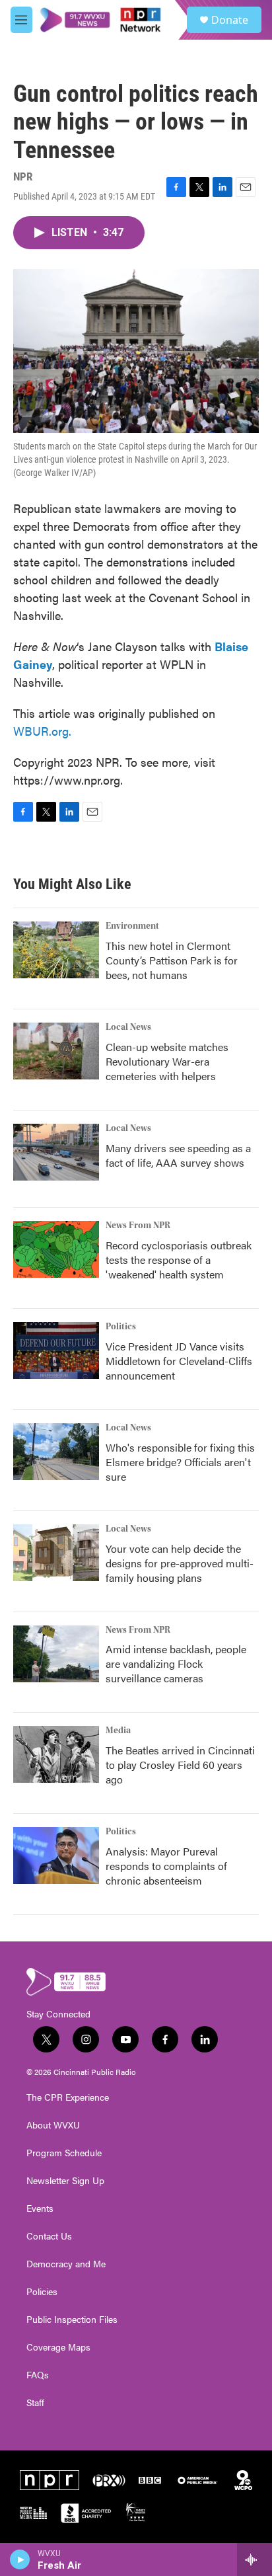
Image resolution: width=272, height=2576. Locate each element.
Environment (132, 926)
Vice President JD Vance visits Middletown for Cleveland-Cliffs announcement (179, 1361)
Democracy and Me (66, 2264)
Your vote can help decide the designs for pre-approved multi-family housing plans (180, 1563)
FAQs (38, 2375)
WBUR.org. (42, 731)
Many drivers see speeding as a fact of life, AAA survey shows (178, 1155)
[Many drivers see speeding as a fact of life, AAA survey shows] (56, 1152)
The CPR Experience (68, 2097)
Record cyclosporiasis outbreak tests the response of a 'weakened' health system (179, 1260)
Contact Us (49, 2236)
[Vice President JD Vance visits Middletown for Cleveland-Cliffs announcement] (56, 1350)
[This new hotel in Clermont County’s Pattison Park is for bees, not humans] (56, 950)
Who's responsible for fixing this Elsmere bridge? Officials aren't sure (180, 1462)
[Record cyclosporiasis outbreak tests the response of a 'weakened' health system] (56, 1249)
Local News (128, 1027)
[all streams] (255, 2559)
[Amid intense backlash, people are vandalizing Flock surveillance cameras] (56, 1654)
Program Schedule (64, 2153)
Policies (42, 2292)
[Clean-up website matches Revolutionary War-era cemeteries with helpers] (56, 1051)
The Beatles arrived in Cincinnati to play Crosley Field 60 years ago (180, 1765)
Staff (35, 2403)
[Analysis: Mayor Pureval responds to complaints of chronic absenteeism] (56, 1855)
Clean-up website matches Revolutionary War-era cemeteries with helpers (167, 1061)
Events (40, 2208)
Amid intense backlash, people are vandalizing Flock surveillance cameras (176, 1663)
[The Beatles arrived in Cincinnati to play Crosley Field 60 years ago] (56, 1754)
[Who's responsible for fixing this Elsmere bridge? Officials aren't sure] (56, 1452)
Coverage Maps (58, 2347)
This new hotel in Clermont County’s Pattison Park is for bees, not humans (172, 960)
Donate (230, 20)
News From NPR (138, 1226)
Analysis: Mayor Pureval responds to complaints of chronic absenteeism (166, 1866)
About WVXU (53, 2125)
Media (118, 1731)
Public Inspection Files (72, 2320)
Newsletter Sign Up (65, 2181)
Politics (121, 1327)
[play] (20, 2559)
